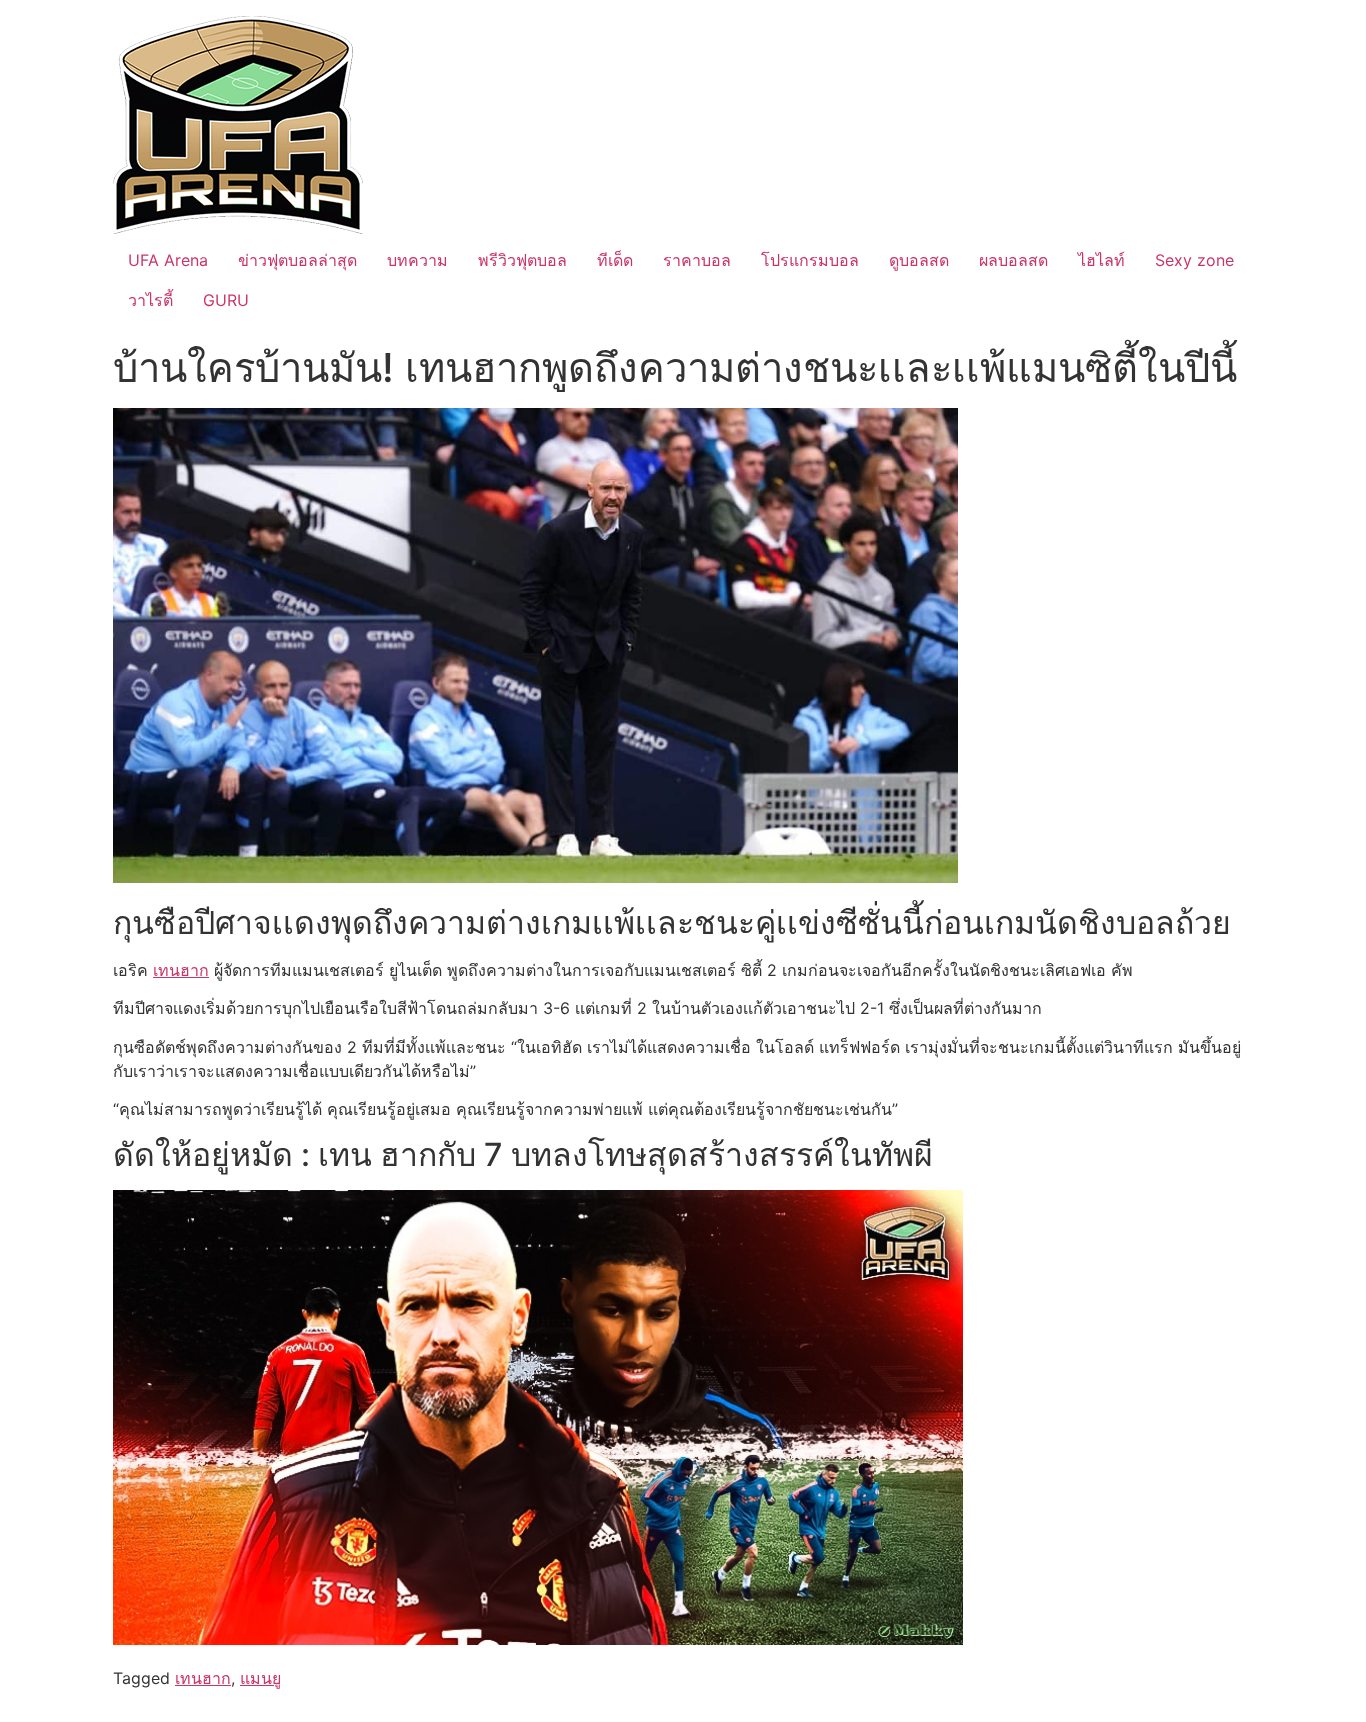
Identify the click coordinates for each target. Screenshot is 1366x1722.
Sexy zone (1194, 260)
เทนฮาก (181, 970)
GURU (226, 300)
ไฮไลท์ (1101, 260)
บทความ (417, 260)
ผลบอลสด (1013, 260)
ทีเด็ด (615, 260)
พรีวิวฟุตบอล (522, 260)
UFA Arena (168, 260)
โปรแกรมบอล (810, 260)
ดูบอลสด (919, 260)
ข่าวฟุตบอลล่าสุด (297, 260)
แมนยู (260, 1678)
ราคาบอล (697, 260)
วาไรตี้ (150, 300)
